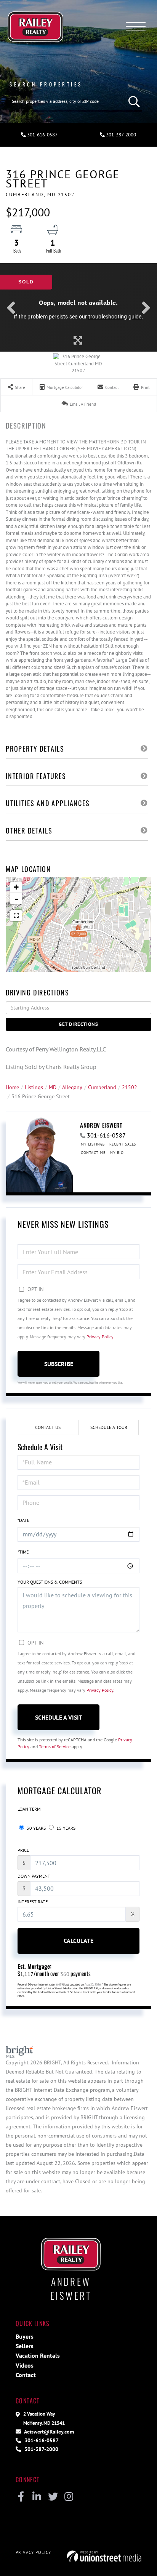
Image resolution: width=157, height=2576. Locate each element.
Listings (34, 1087)
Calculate (78, 1941)
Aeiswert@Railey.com (48, 2431)
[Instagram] (69, 2497)
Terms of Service (55, 1746)
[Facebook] (21, 2497)
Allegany (72, 1087)
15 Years (65, 1828)
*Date (23, 1520)
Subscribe (59, 1364)
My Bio (117, 1153)
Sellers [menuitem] (25, 2346)
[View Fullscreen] (16, 915)
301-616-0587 (42, 135)
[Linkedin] (37, 2497)
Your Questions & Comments (50, 1582)
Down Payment (34, 1876)
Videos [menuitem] (25, 2365)
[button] (132, 101)
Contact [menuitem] (26, 2375)
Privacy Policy (100, 1337)
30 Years (36, 1828)
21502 (130, 1087)
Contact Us (48, 1427)
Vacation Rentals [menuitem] (38, 2355)
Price (23, 1850)
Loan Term (29, 1809)
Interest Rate (33, 1902)
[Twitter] (53, 2497)
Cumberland (102, 1087)
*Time (23, 1552)
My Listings (93, 1144)
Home (12, 1087)
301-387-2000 (120, 135)
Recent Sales (123, 1144)
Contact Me (93, 1153)
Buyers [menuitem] (25, 2336)
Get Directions (78, 1024)
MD (53, 1087)
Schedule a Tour (109, 1427)
